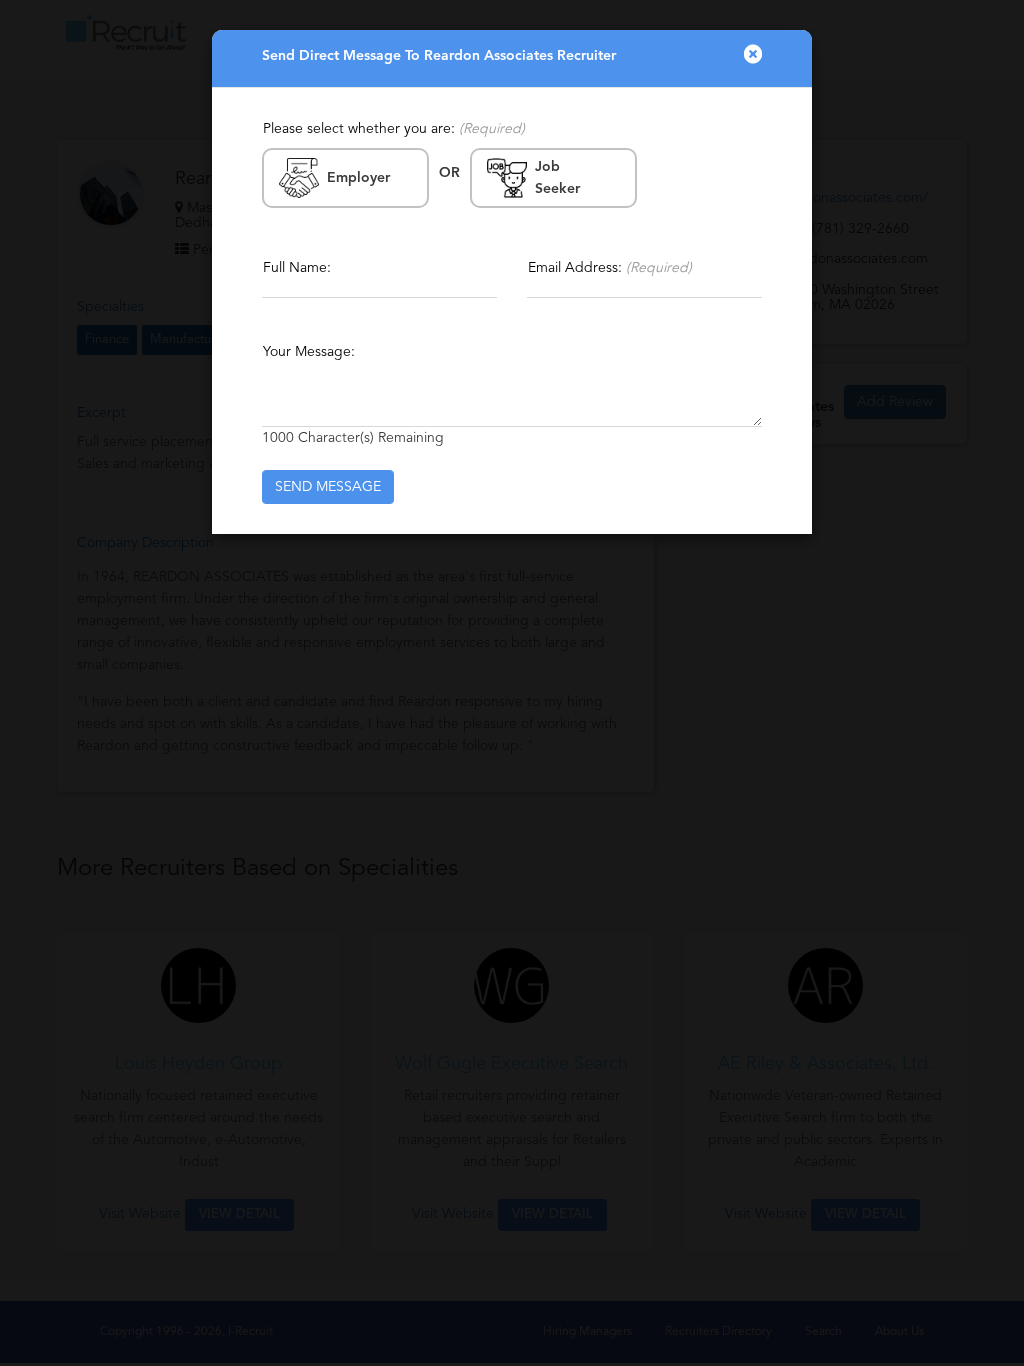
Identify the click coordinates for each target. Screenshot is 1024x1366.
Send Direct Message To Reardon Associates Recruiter (439, 56)
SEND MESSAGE (328, 487)
